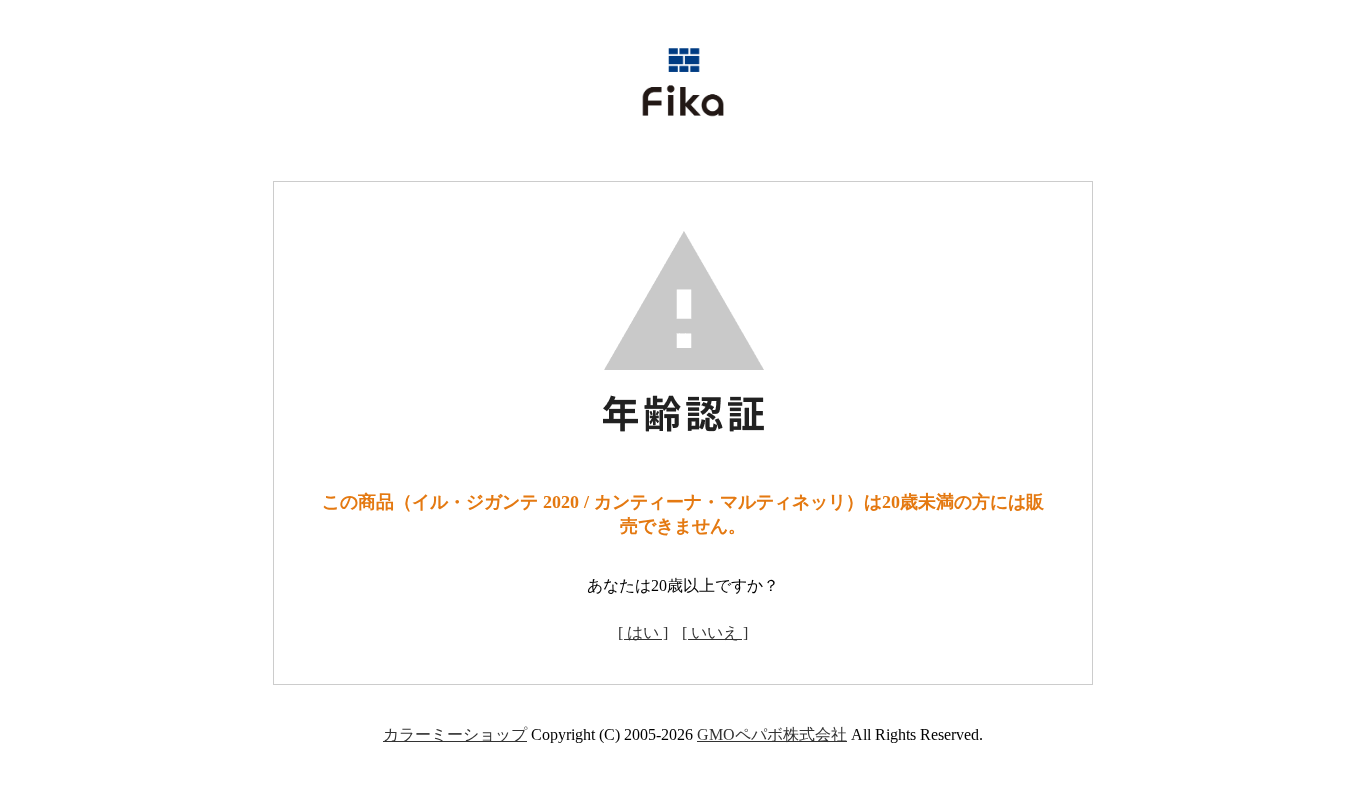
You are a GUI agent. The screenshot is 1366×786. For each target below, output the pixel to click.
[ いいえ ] (715, 632)
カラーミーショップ (455, 734)
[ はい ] (643, 632)
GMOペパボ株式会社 (772, 734)
